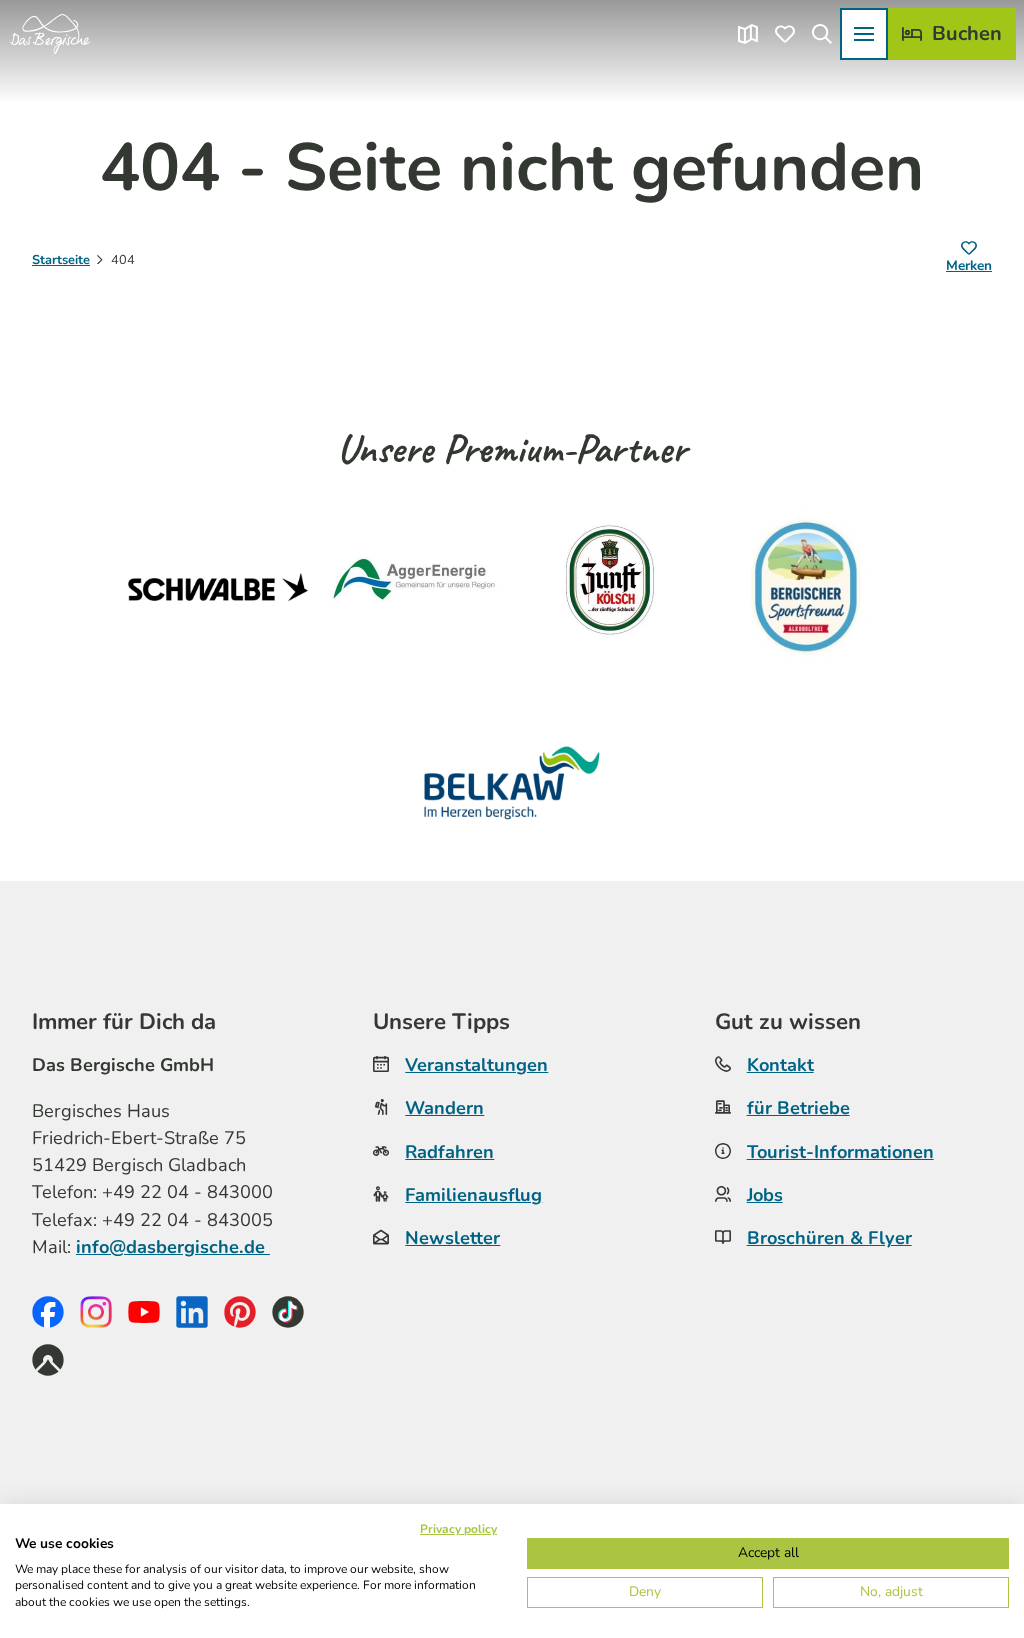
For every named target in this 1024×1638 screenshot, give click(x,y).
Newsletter (452, 1238)
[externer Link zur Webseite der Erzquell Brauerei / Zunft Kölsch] (610, 587)
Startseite (61, 260)
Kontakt (780, 1065)
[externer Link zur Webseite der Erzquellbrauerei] (806, 587)
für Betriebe (798, 1108)
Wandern (444, 1108)
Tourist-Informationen (840, 1152)
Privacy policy (458, 1529)
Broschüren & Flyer (829, 1238)
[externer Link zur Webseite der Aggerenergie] (414, 587)
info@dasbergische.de (173, 1247)
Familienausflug (473, 1195)
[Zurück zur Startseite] (50, 34)
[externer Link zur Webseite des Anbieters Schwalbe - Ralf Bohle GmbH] (218, 587)
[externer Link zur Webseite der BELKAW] (512, 783)
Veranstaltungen (476, 1065)
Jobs (765, 1195)
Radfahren (449, 1152)
